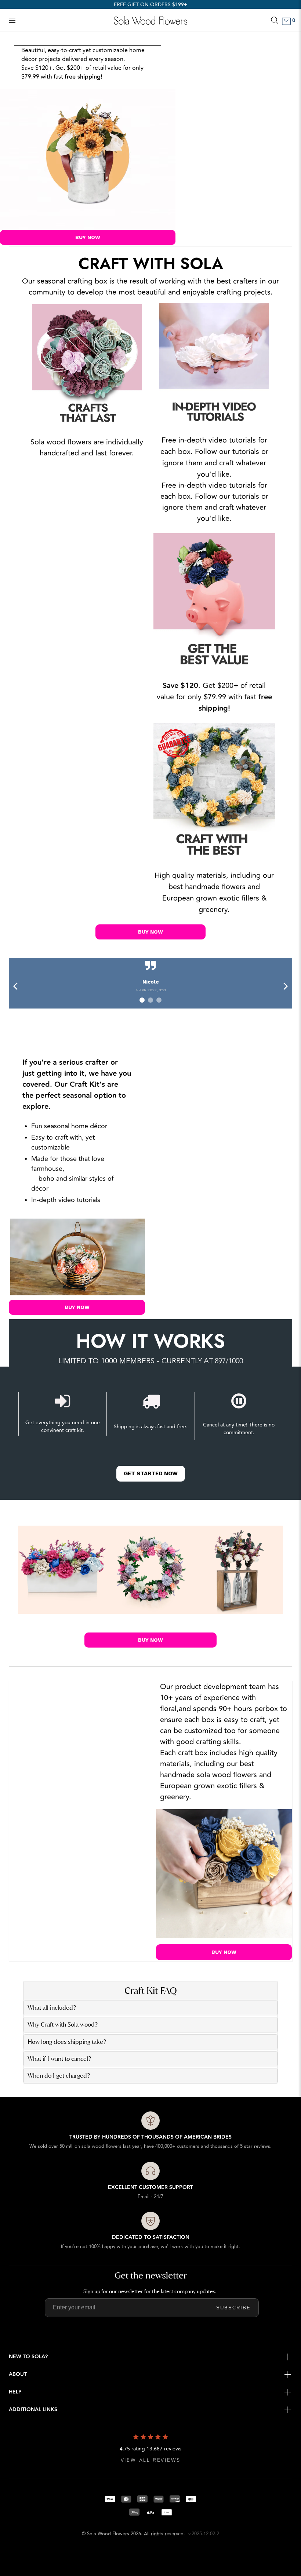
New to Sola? (28, 2357)
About (18, 2374)
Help (15, 2392)
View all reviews (151, 2460)
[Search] (275, 20)
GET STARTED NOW (151, 1473)
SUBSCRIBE (233, 2308)
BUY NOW (88, 237)
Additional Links (33, 2410)
